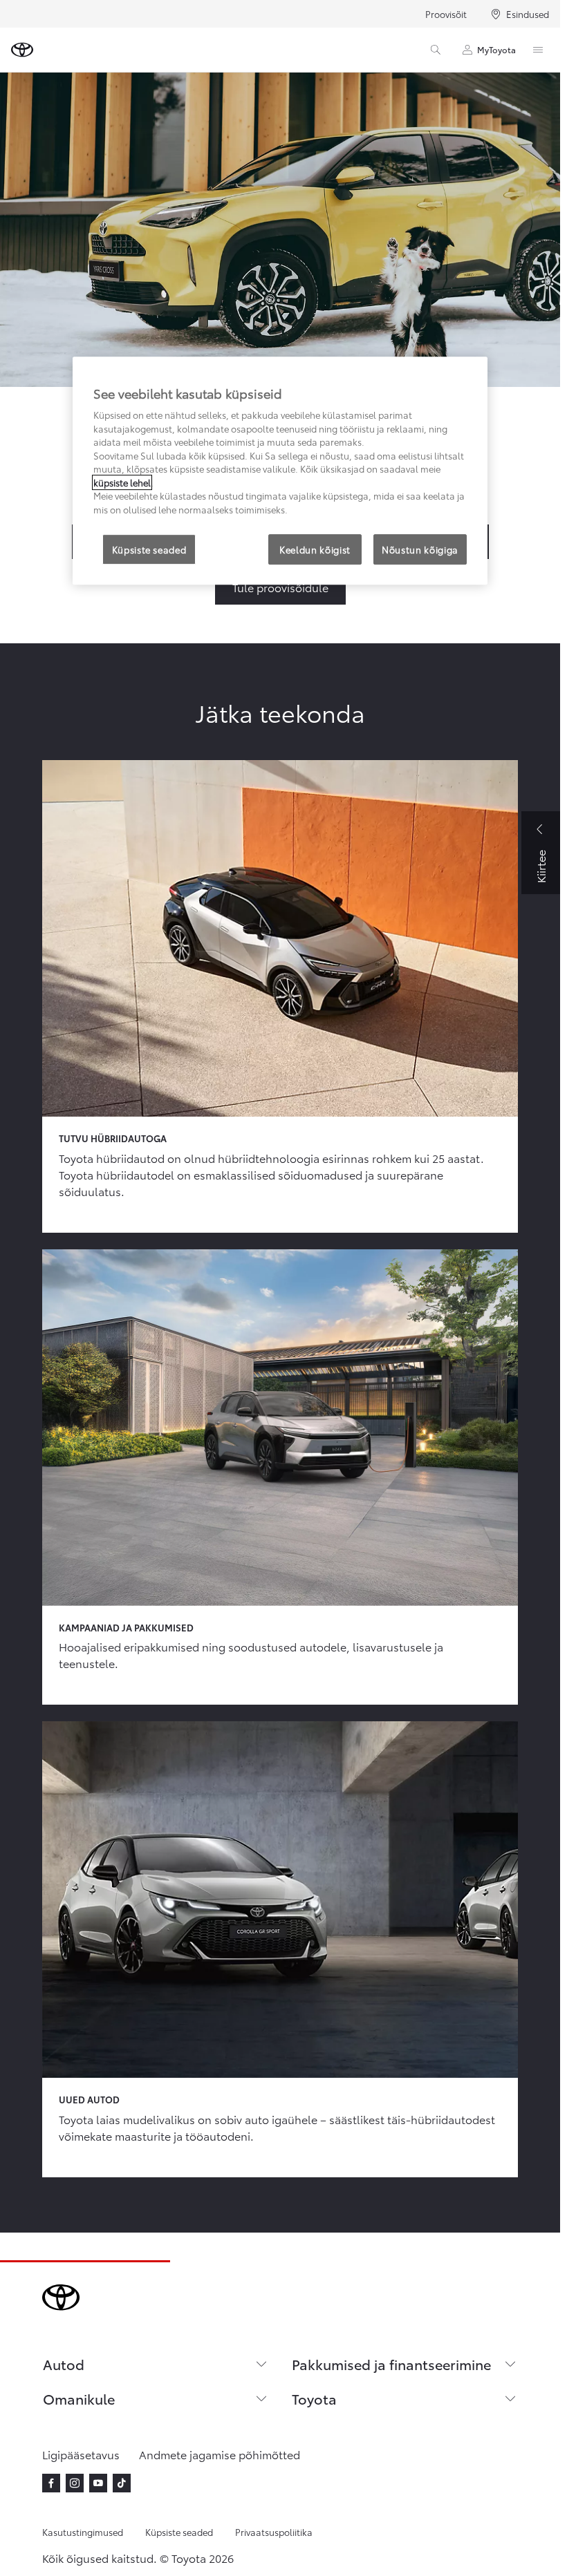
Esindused (528, 14)
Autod (64, 2364)
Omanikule (79, 2398)
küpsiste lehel (122, 482)
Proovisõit (446, 14)
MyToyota (496, 49)
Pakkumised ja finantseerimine (391, 2364)
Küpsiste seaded (179, 2532)
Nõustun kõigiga (420, 549)
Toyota (314, 2398)
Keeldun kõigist (315, 549)
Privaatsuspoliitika (274, 2532)
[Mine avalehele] (22, 50)
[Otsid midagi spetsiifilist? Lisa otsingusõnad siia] (436, 50)
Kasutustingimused (83, 2532)
